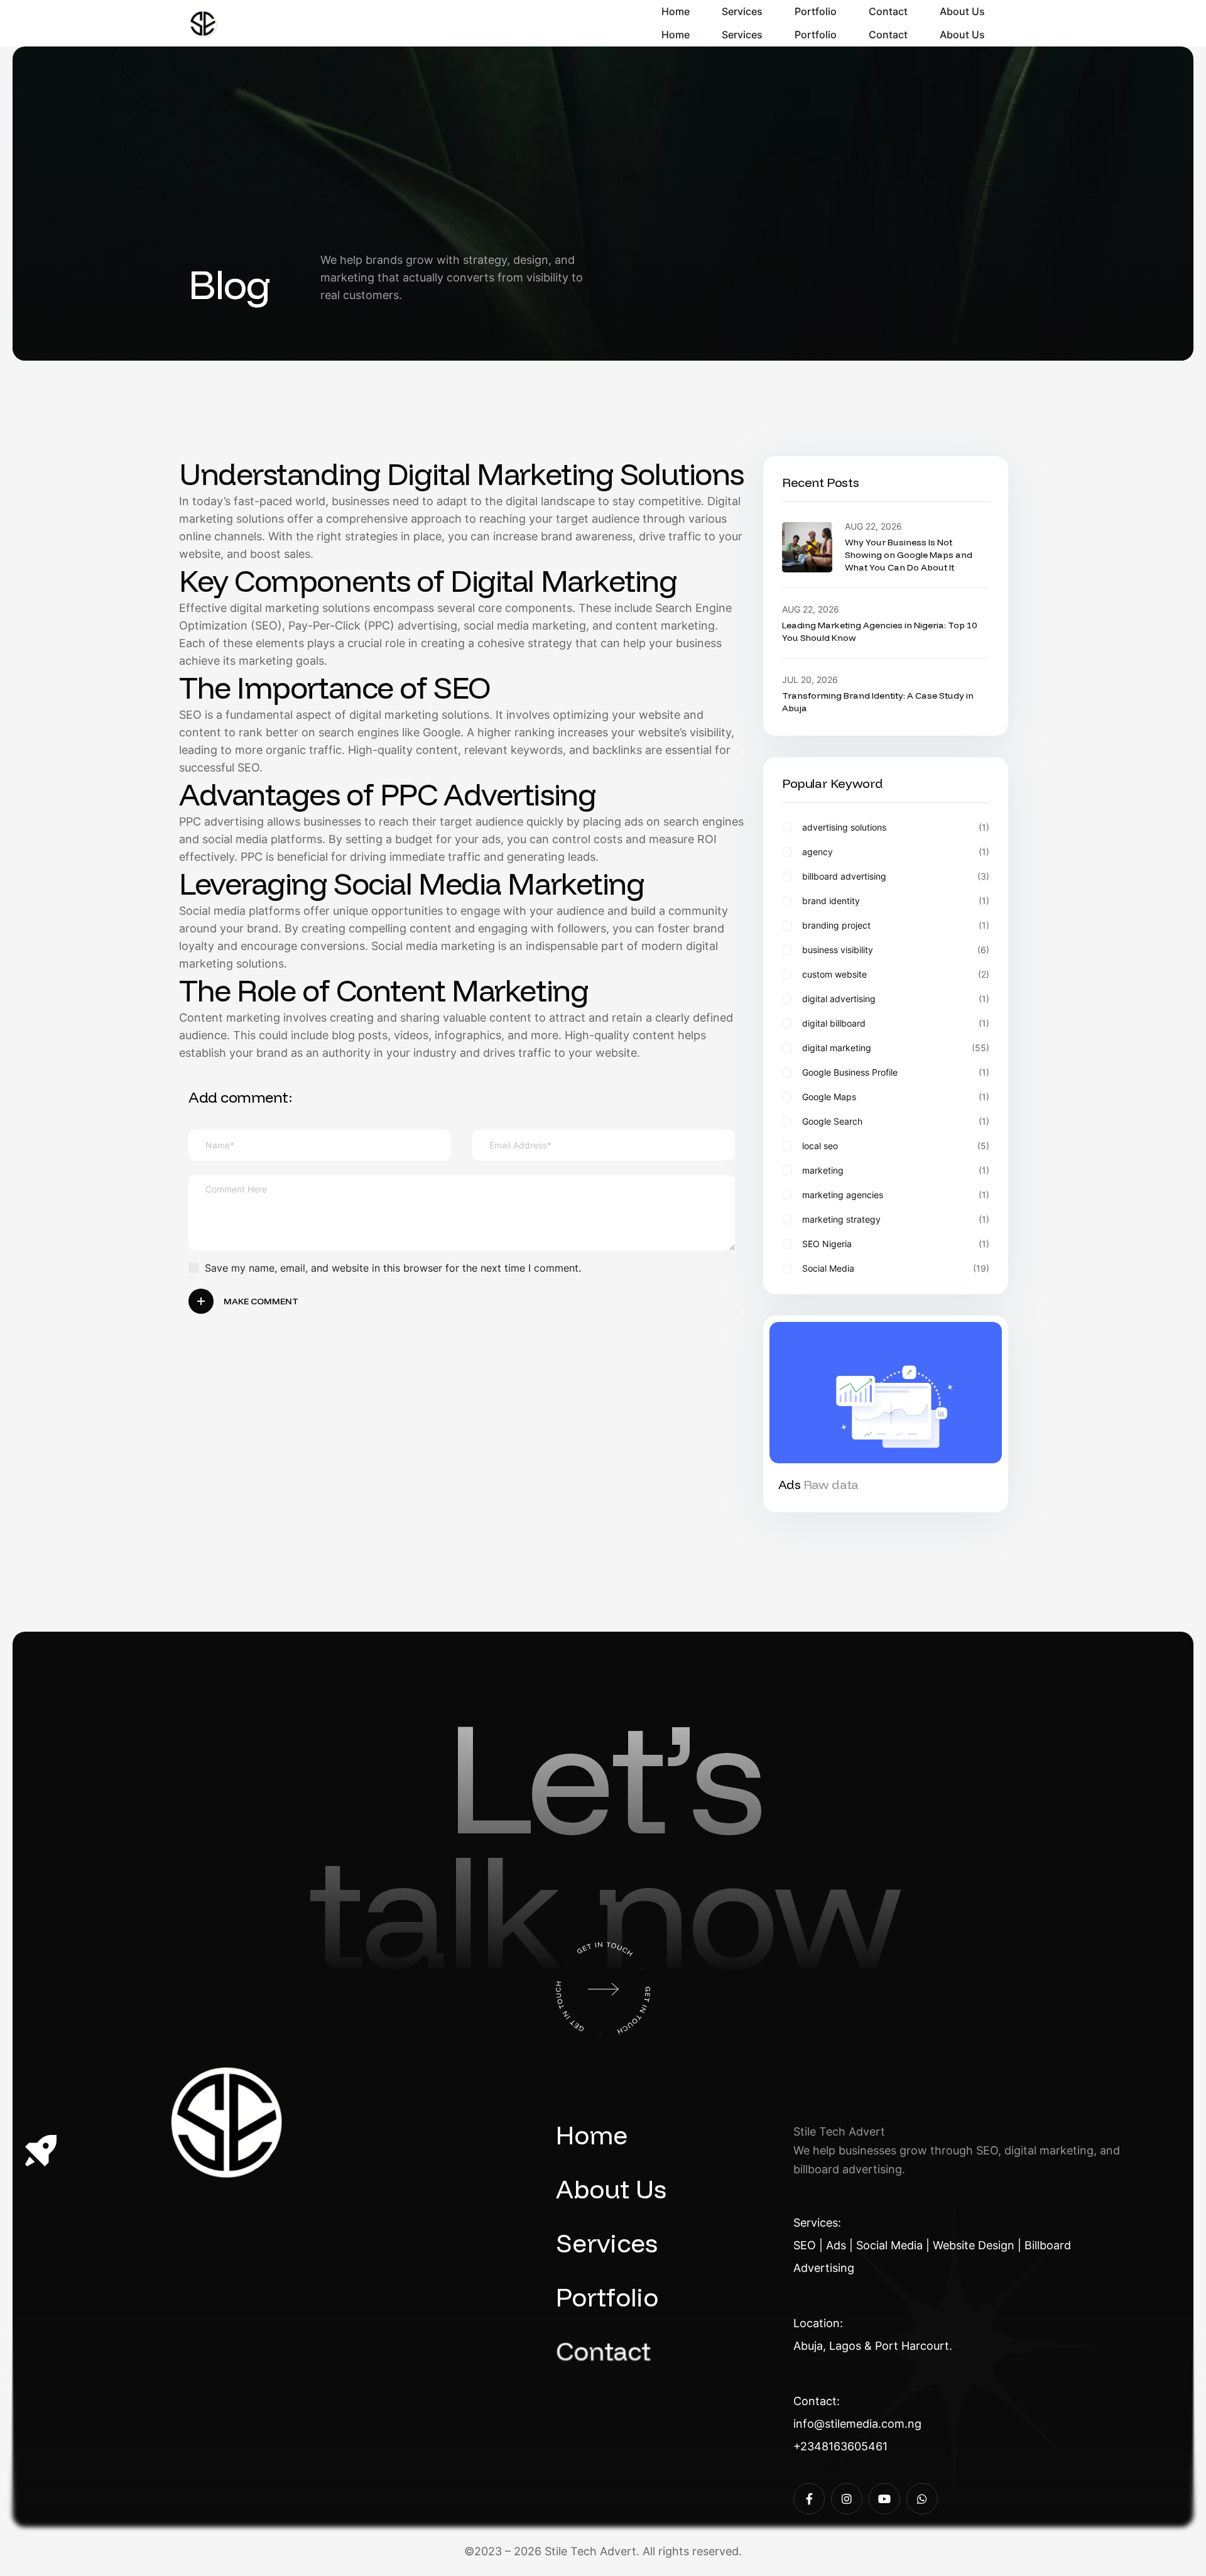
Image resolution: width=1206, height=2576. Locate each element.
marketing (896, 1171)
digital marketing (896, 1048)
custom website (896, 974)
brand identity (896, 901)
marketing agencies (896, 1195)
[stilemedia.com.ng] (203, 24)
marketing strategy (896, 1220)
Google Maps (896, 1097)
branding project (896, 925)
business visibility (896, 950)
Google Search (896, 1122)
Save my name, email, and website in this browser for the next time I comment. (393, 1268)
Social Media (896, 1269)
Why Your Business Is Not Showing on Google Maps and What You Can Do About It (909, 555)
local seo (896, 1146)
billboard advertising (896, 876)
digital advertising (896, 999)
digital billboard (896, 1023)
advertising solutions (896, 827)
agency (896, 852)
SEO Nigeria (896, 1244)
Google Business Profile (896, 1072)
